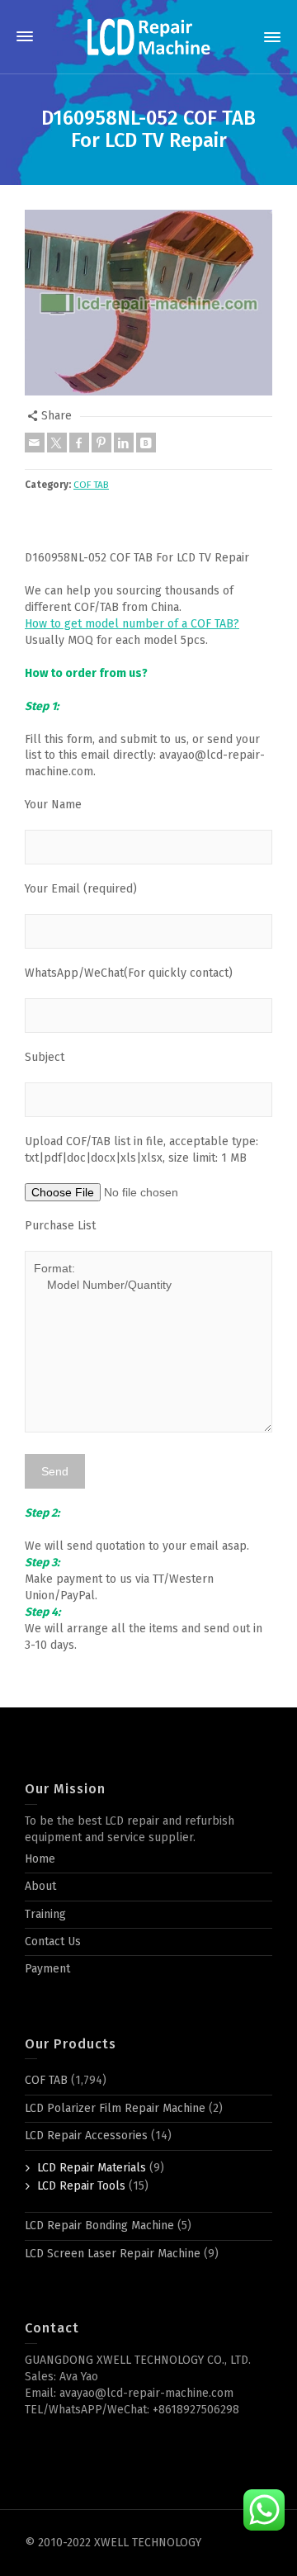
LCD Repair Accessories (86, 2136)
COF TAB (91, 485)
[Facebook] (79, 443)
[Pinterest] (101, 443)
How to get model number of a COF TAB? (132, 624)
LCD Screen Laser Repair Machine (113, 2254)
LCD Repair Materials (92, 2168)
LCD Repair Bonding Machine (99, 2226)
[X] (57, 443)
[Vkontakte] (146, 443)
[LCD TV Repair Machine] (148, 37)
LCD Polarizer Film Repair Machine (115, 2108)
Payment (47, 1969)
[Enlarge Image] (148, 303)
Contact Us (53, 1941)
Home (40, 1859)
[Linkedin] (124, 443)
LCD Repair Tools (81, 2186)
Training (45, 1914)
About (40, 1886)
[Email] (35, 443)
